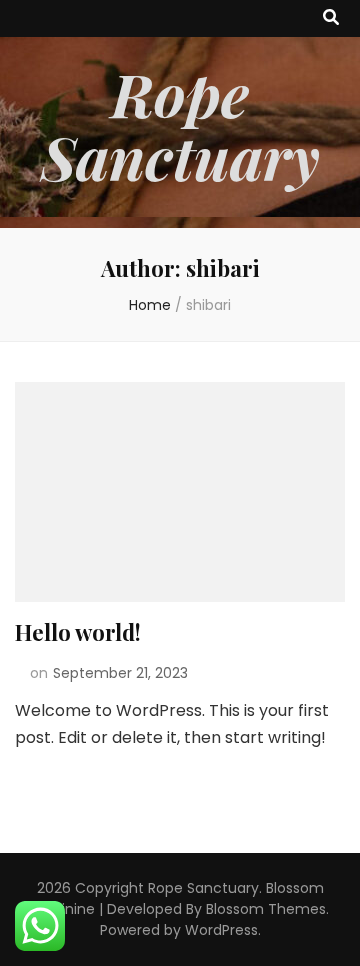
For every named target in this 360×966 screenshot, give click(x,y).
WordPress (221, 930)
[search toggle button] (331, 18)
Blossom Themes (266, 909)
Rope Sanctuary (180, 124)
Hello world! (78, 632)
